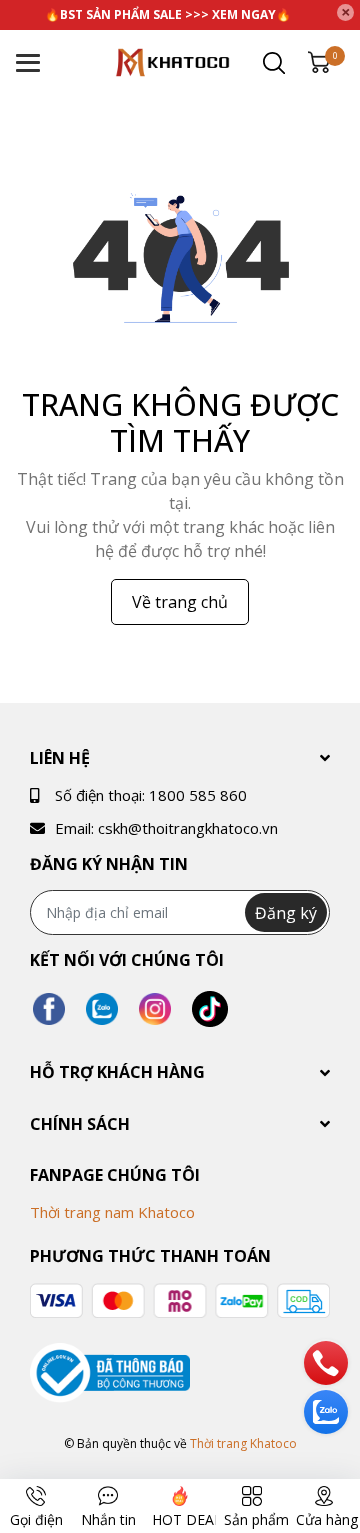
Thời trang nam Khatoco (112, 1212)
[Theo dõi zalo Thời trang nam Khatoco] (102, 1008)
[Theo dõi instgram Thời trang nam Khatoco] (155, 1008)
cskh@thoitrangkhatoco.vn (188, 828)
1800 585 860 (198, 795)
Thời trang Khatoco (243, 1443)
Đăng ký (286, 913)
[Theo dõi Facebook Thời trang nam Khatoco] (49, 1008)
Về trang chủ (180, 602)
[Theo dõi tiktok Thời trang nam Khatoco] (210, 1008)
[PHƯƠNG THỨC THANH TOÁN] (180, 1301)
